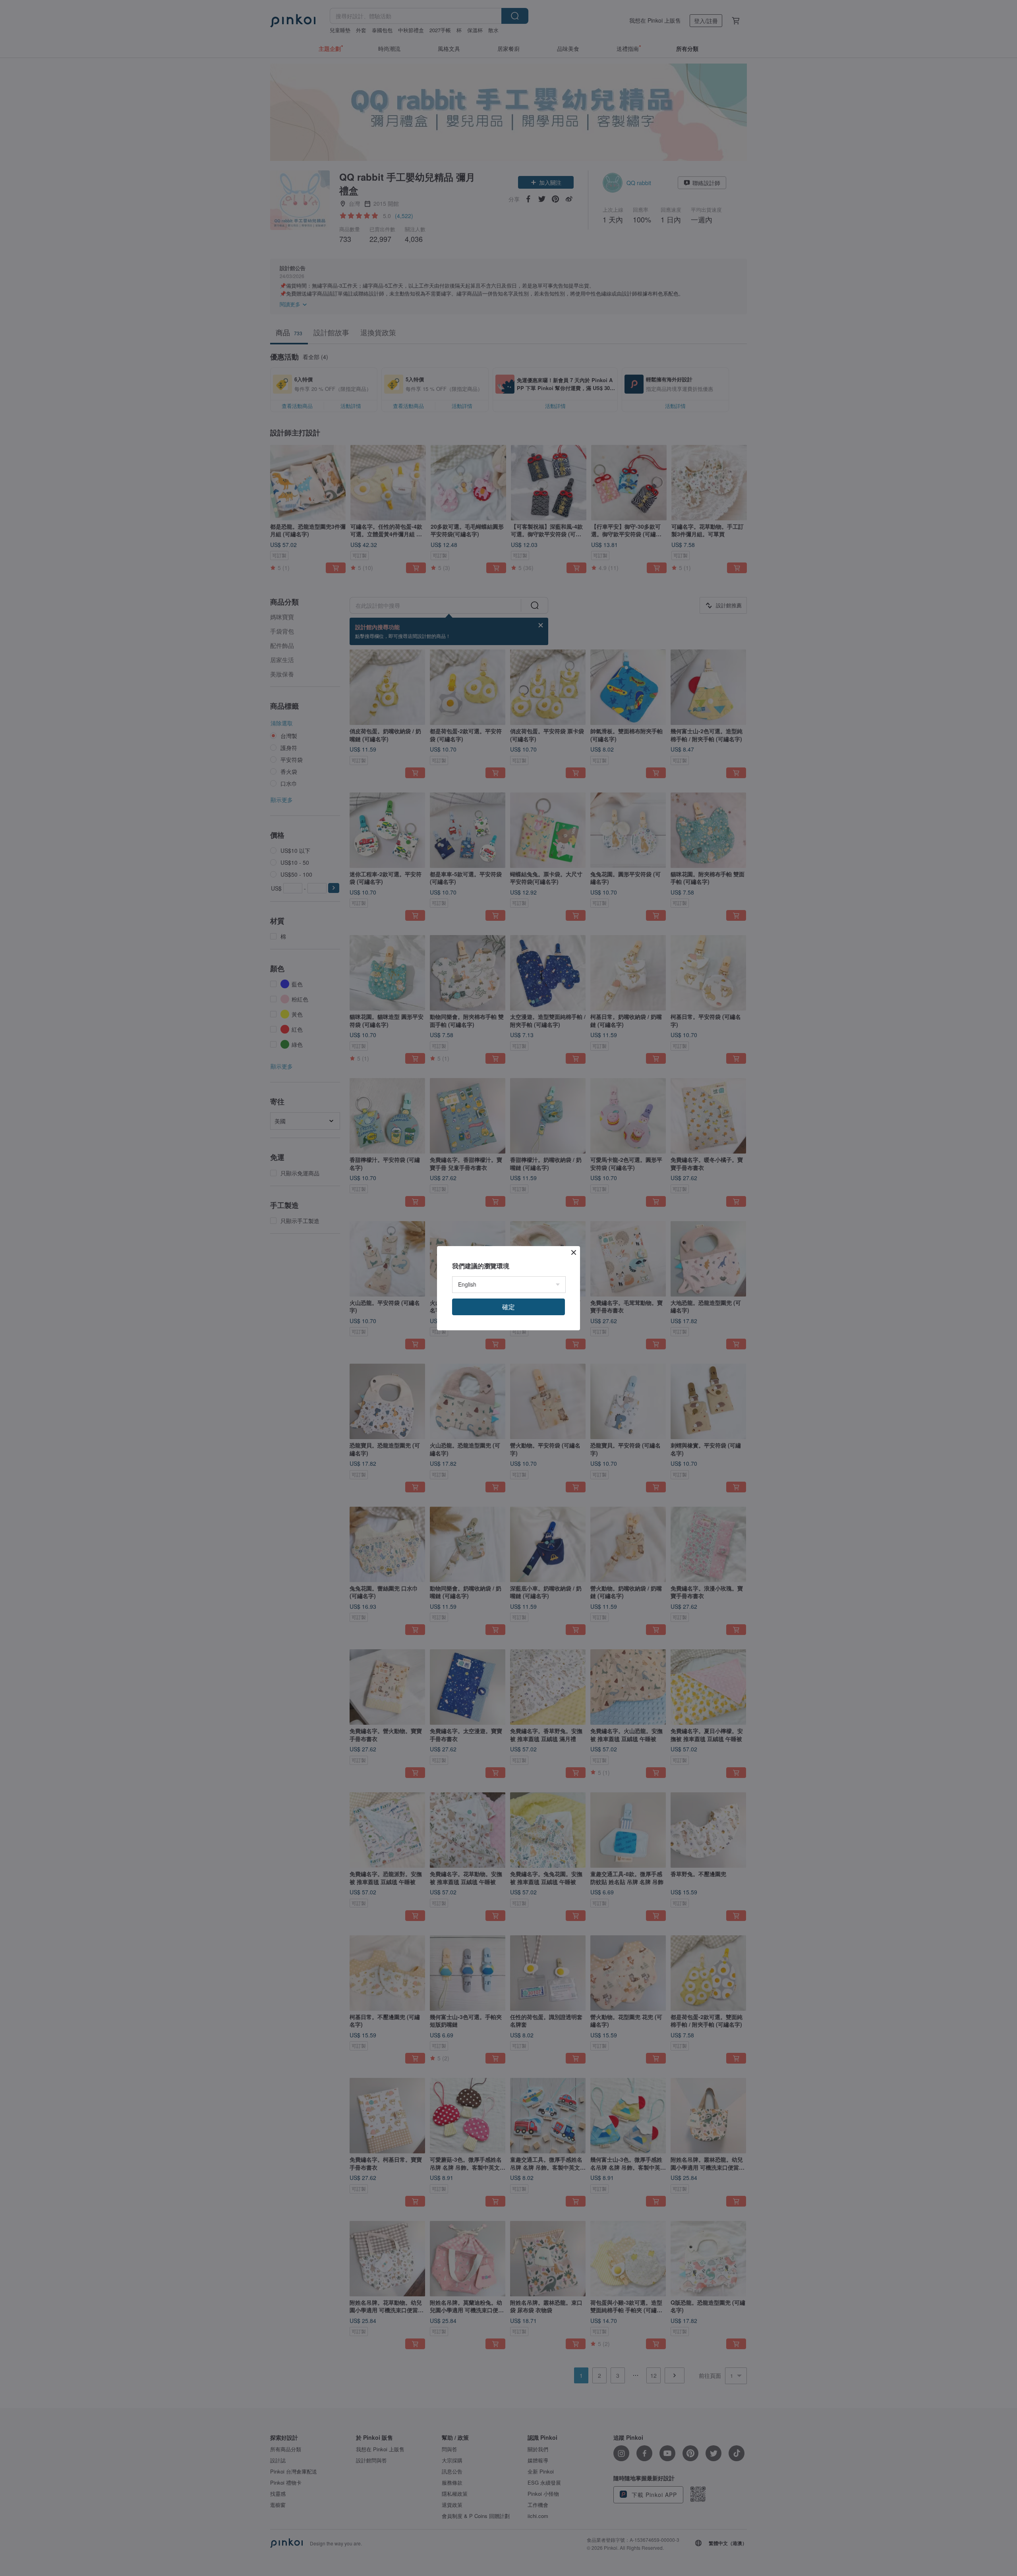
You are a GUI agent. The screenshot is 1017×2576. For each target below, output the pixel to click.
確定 (508, 1307)
